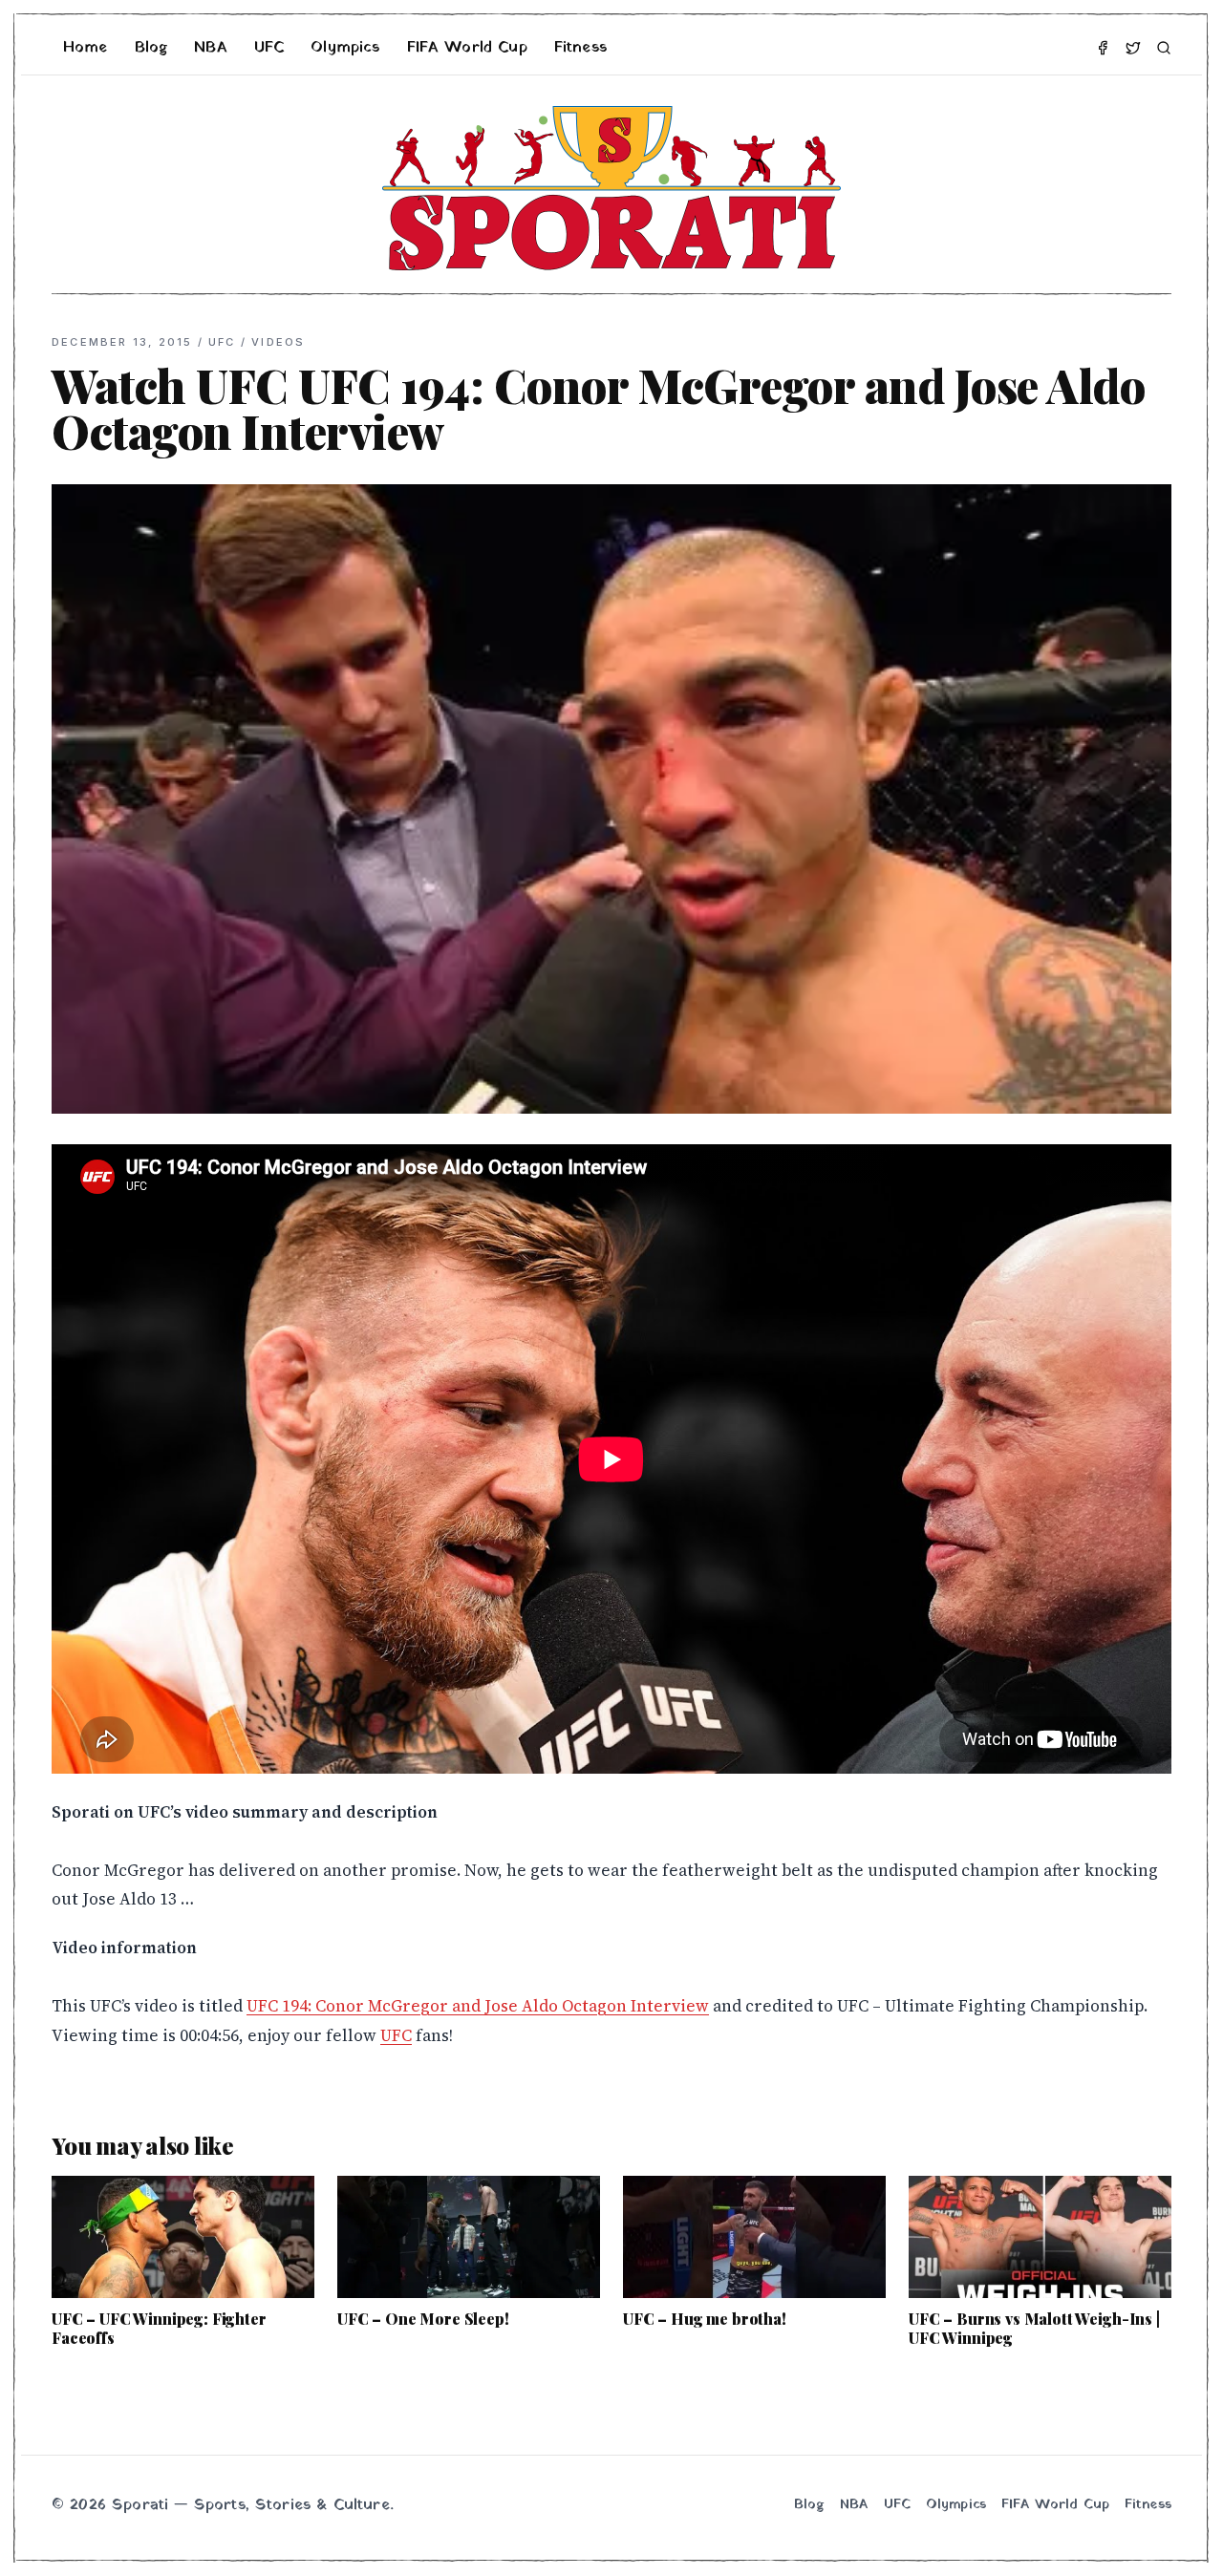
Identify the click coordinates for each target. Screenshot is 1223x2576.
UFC (269, 48)
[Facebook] (1103, 48)
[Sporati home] (611, 188)
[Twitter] (1133, 48)
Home (86, 48)
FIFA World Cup (467, 48)
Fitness (580, 48)
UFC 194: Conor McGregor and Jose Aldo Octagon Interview (478, 2006)
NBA (210, 48)
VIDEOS (278, 342)
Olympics (345, 48)
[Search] (1164, 48)
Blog (151, 48)
